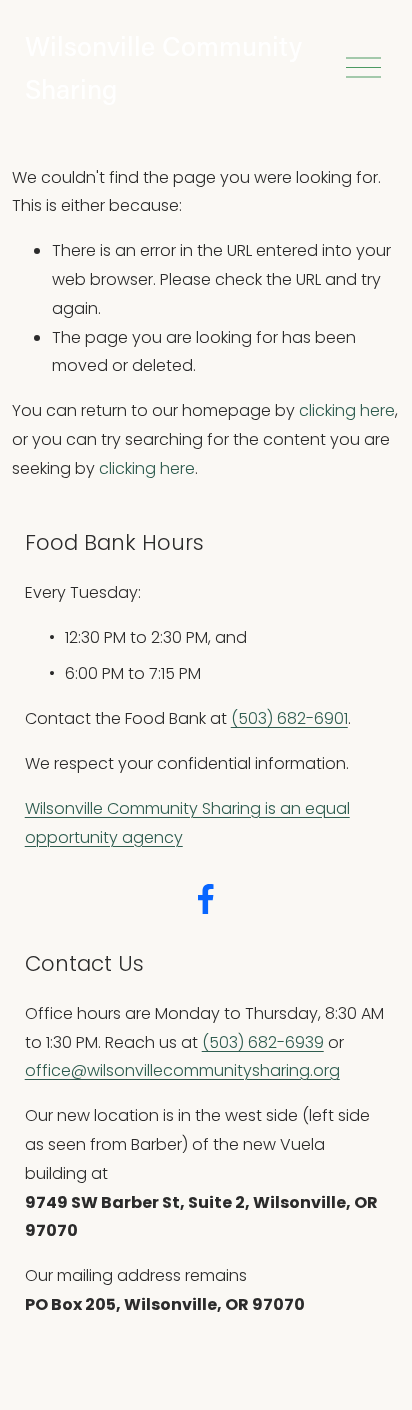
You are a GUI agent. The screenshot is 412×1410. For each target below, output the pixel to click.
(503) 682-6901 (289, 718)
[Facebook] (206, 899)
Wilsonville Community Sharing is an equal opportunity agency (187, 823)
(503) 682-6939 (263, 1042)
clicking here (347, 410)
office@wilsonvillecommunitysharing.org (182, 1070)
